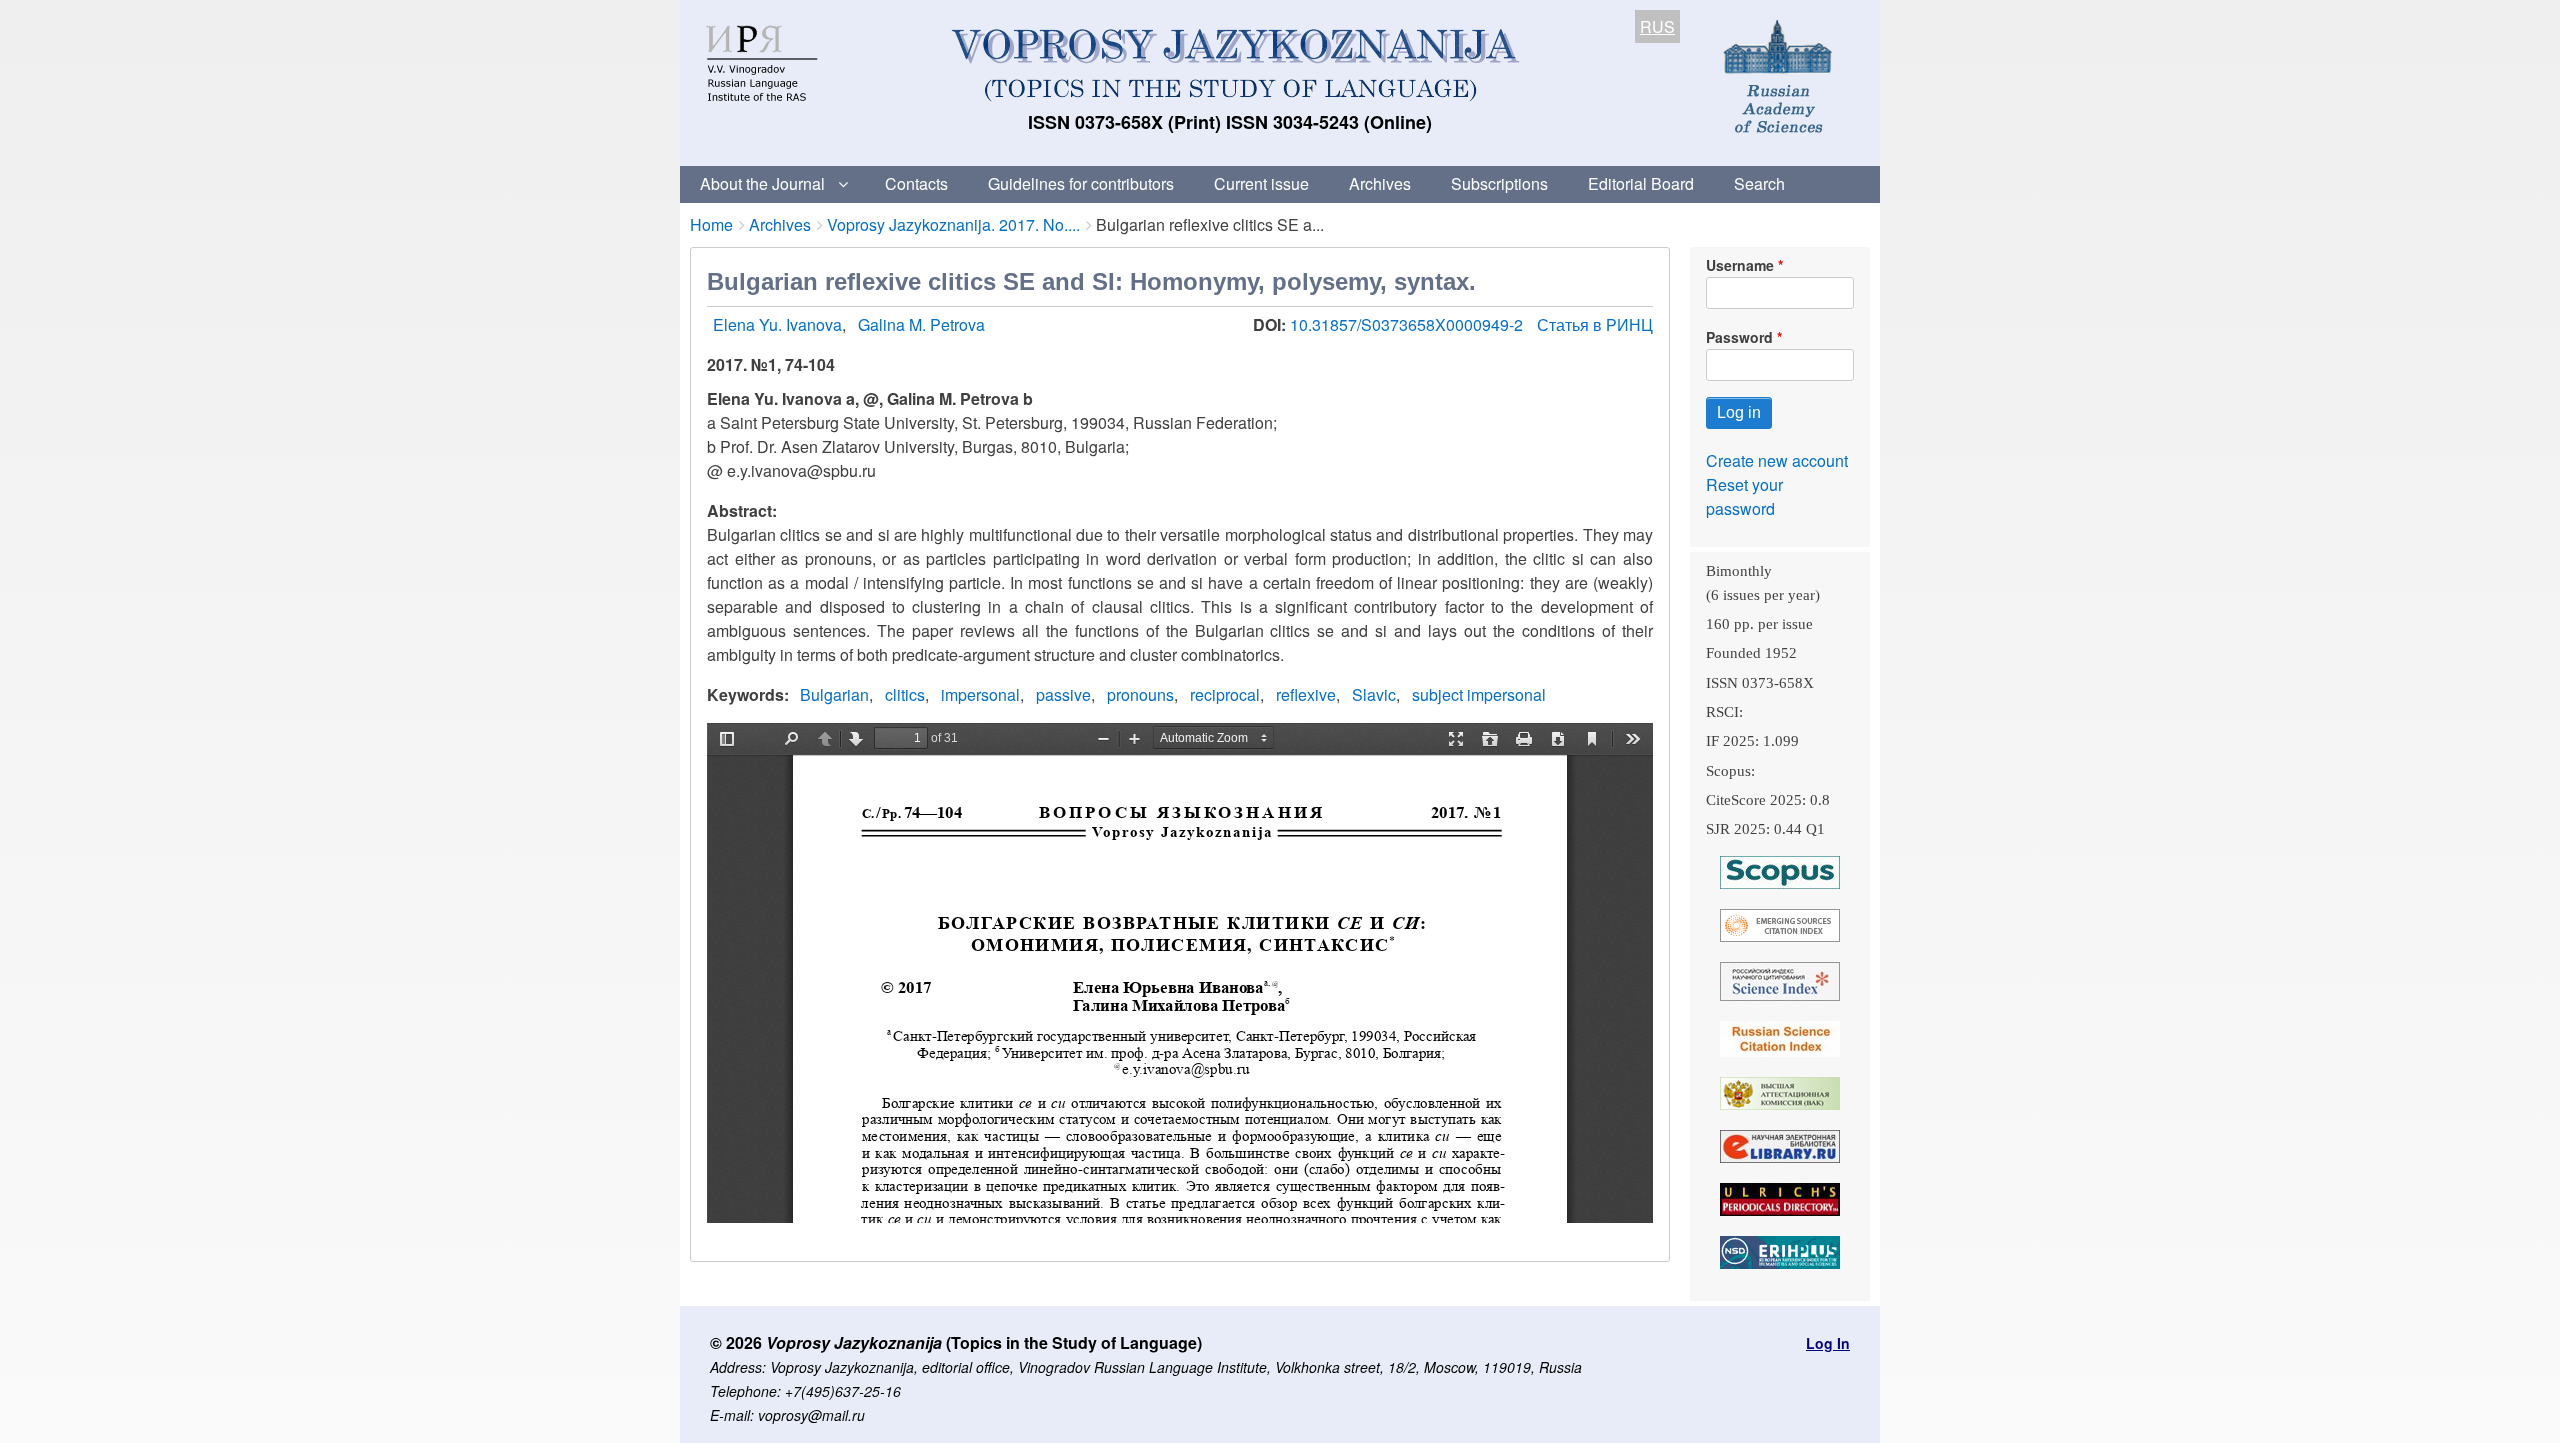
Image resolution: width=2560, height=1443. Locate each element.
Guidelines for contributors (1081, 183)
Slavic (1374, 694)
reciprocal (1225, 694)
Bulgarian (834, 694)
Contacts (916, 183)
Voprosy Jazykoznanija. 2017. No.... (953, 224)
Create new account (1777, 460)
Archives (1380, 183)
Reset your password (1744, 496)
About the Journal (762, 183)
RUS (1657, 26)
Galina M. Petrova (921, 324)
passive (1063, 694)
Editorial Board (1641, 183)
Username (1740, 265)
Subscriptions (1499, 183)
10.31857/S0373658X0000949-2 (1408, 324)
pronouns (1140, 694)
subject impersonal (1479, 694)
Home (711, 224)
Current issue (1261, 183)
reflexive (1306, 694)
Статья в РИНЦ (1595, 324)
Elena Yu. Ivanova (777, 324)
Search (1759, 183)
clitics (905, 694)
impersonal (980, 694)
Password (1739, 337)
